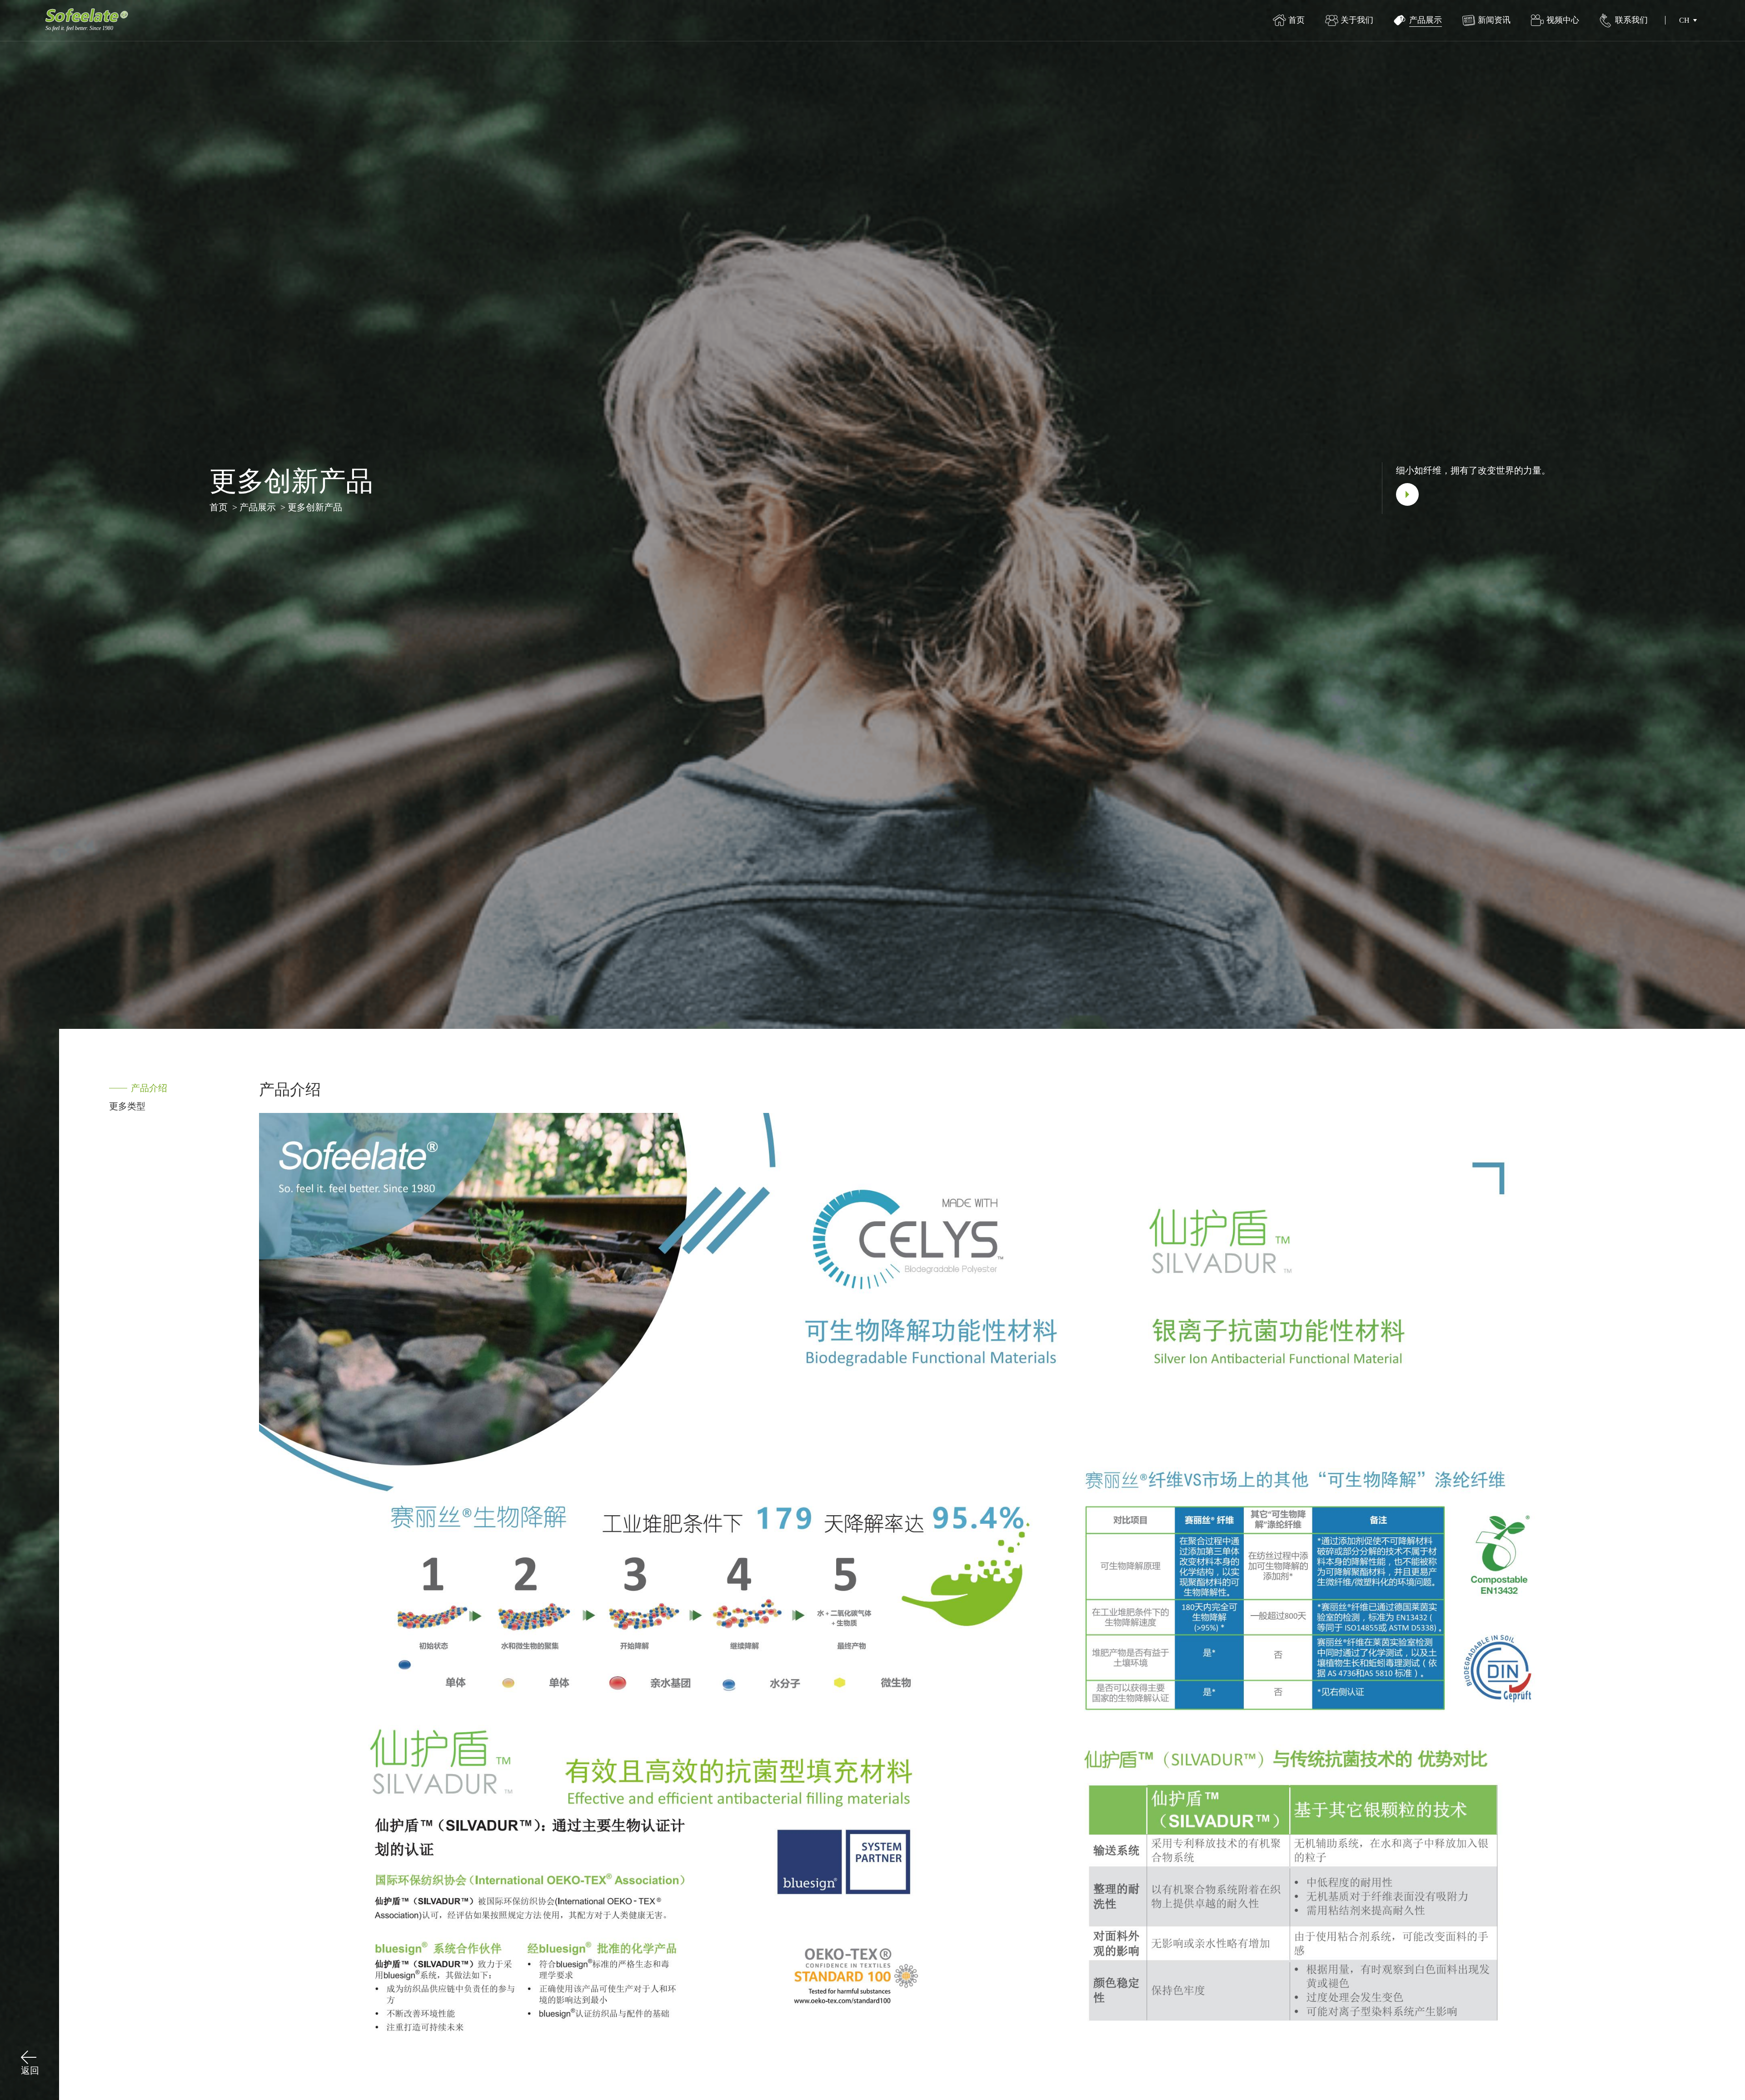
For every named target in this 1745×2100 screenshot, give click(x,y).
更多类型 (127, 1106)
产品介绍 (149, 1088)
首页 (219, 507)
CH (1684, 20)
